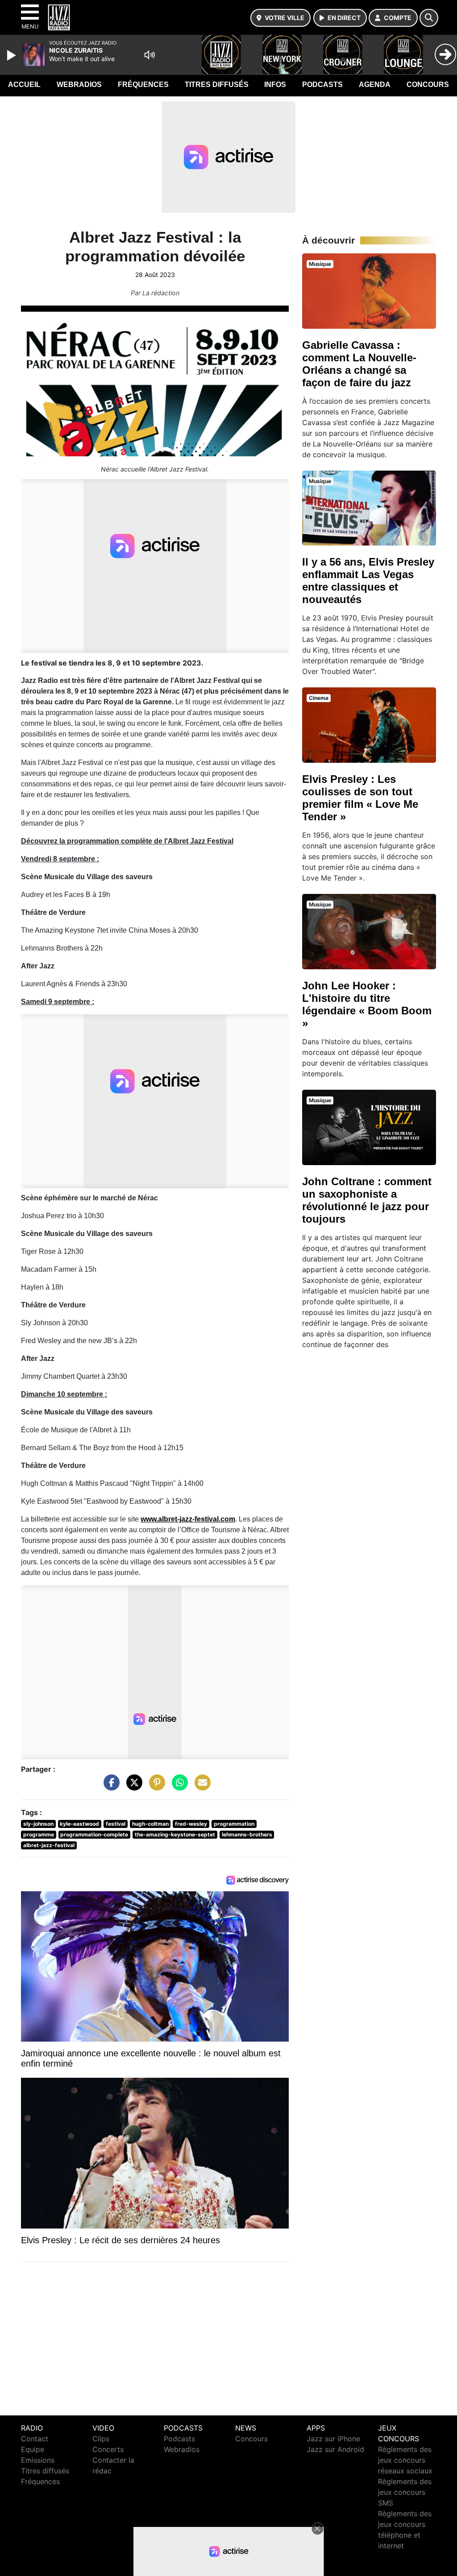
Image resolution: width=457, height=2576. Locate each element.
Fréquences (143, 85)
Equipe (33, 2449)
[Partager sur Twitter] (132, 1787)
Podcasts (322, 85)
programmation (234, 1824)
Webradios (79, 85)
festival (116, 1824)
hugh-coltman (150, 1824)
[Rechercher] (429, 18)
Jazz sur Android (335, 2449)
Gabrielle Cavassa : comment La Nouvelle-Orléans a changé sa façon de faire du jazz (359, 364)
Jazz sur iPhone (333, 2439)
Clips (101, 2439)
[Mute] (150, 55)
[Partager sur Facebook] (109, 1787)
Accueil (24, 85)
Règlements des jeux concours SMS (405, 2492)
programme (39, 1834)
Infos (275, 85)
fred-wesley (191, 1824)
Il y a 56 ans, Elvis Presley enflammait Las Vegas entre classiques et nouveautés (368, 581)
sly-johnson (38, 1824)
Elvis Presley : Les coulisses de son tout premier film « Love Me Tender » (360, 798)
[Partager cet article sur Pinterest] (155, 1787)
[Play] (12, 55)
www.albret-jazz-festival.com (188, 1519)
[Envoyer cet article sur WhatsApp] (178, 1787)
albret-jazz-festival (49, 1845)
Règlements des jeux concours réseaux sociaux (405, 2460)
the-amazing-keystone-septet (175, 1834)
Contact (35, 2439)
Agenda (375, 85)
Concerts (108, 2449)
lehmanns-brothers (247, 1834)
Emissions (38, 2460)
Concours (428, 85)
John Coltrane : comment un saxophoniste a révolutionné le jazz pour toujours (367, 1200)
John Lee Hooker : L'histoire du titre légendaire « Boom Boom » (367, 1004)
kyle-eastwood (79, 1824)
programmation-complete (94, 1834)
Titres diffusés (217, 85)
